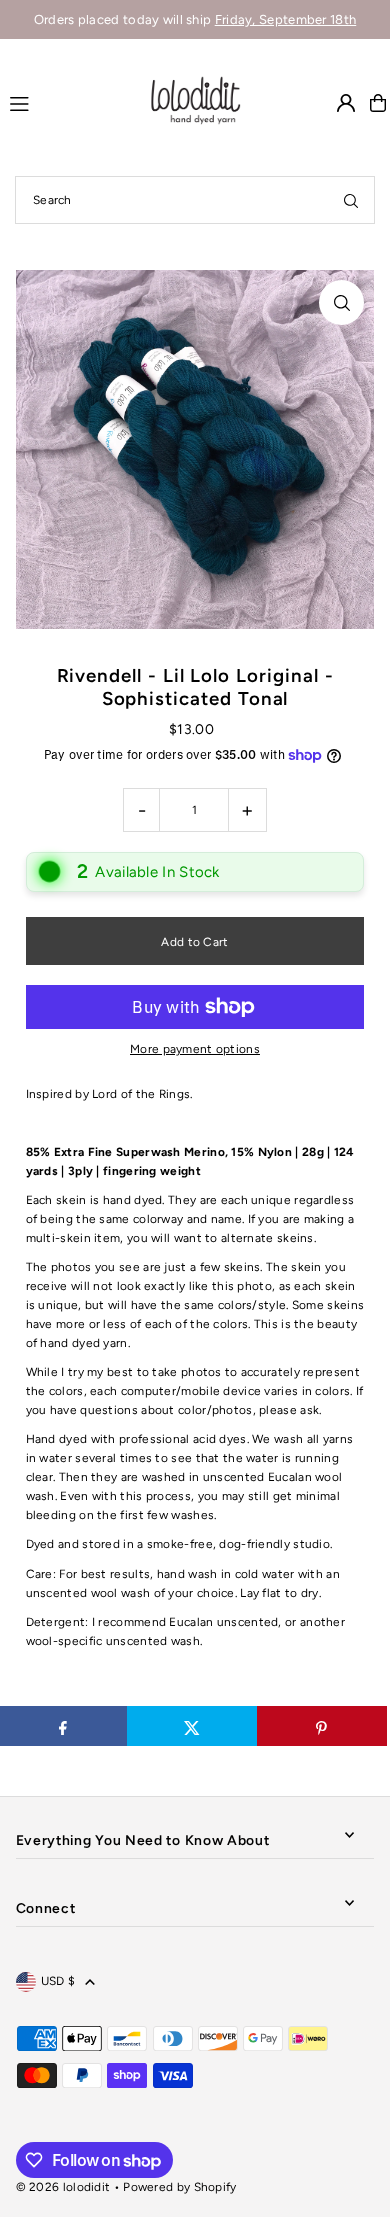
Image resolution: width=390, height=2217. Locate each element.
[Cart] (378, 103)
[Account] (346, 103)
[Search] (351, 200)
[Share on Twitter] (192, 1726)
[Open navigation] (68, 102)
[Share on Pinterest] (322, 1726)
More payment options (195, 1049)
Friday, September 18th (286, 19)
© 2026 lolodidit (63, 2187)
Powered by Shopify (179, 2187)
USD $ (58, 1981)
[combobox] (195, 200)
